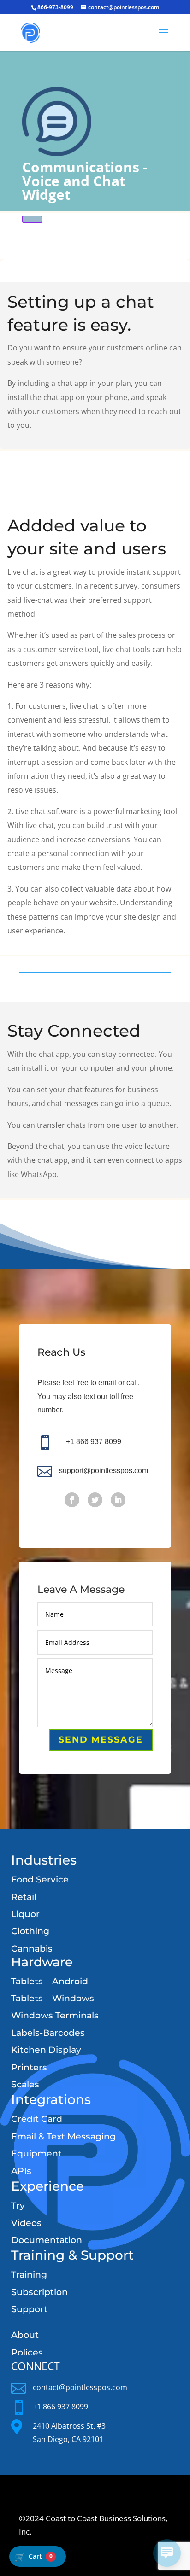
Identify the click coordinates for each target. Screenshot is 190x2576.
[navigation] (38, 2556)
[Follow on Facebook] (72, 1500)
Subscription (39, 2292)
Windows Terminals (55, 2015)
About (25, 2335)
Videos (26, 2223)
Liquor (25, 1914)
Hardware (42, 1962)
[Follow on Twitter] (95, 1500)
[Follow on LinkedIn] (118, 1500)
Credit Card (37, 2119)
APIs (21, 2171)
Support (29, 2309)
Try (18, 2206)
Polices (27, 2352)
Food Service (40, 1880)
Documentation (47, 2240)
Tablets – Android (50, 1981)
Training (29, 2275)
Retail (24, 1897)
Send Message (101, 1740)
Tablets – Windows (53, 1998)
